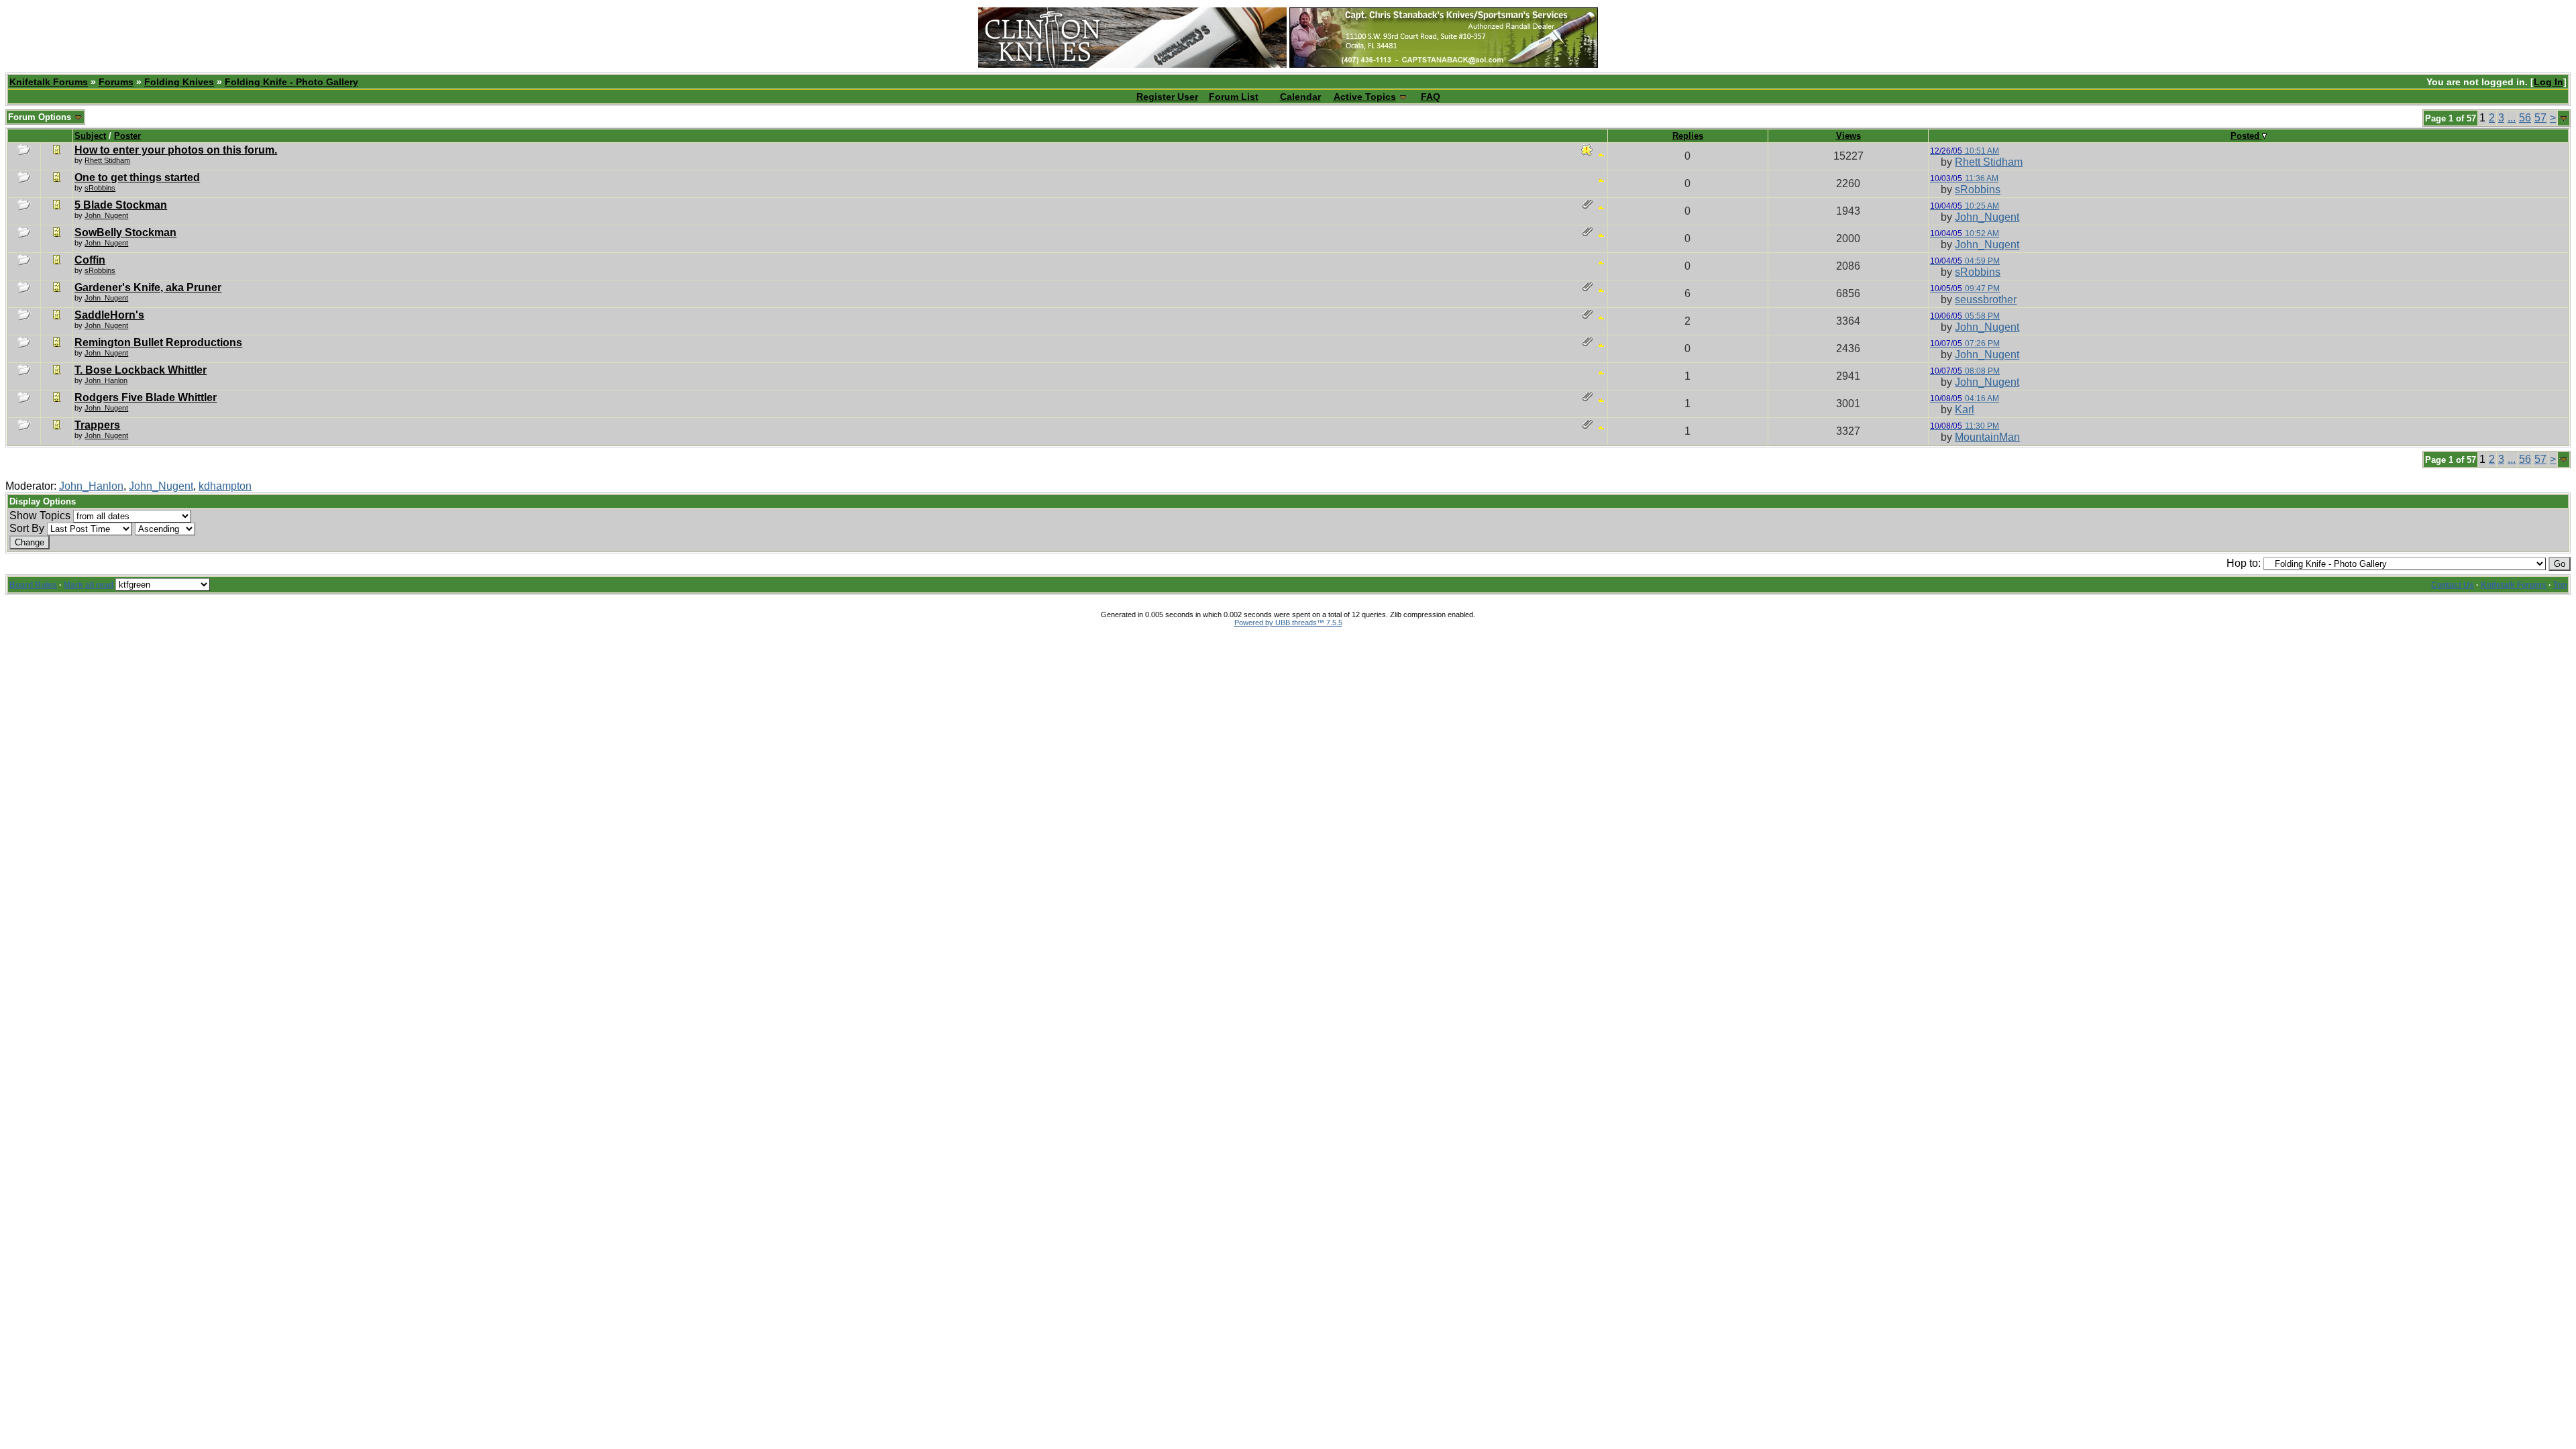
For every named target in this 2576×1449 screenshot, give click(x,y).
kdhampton (225, 486)
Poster (127, 136)
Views (1848, 136)
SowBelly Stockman (125, 232)
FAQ (1431, 97)
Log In (2548, 82)
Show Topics (40, 516)
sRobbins (100, 188)
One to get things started (137, 177)
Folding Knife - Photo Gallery (291, 82)
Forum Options (41, 117)
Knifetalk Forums (49, 82)
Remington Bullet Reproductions (158, 342)
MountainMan (1987, 437)
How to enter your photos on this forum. (176, 150)
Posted (2246, 136)
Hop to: (2244, 563)
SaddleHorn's (109, 315)
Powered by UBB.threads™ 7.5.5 (1288, 623)
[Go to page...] (2564, 118)
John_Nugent (1987, 217)
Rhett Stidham (107, 160)
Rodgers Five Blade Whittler (146, 397)
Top (2560, 585)
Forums (116, 82)
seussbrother (1986, 300)
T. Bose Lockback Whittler (141, 370)
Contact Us (2453, 585)
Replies (1688, 136)
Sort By (27, 528)
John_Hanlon (91, 486)
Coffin (90, 260)
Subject (90, 136)
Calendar (1300, 97)
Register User (1167, 97)
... (2512, 118)
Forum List (1234, 97)
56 (2525, 118)
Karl (1965, 410)
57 (2540, 118)
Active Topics (1365, 97)
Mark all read (89, 585)
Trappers (97, 425)
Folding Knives (179, 82)
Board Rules (33, 585)
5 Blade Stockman (121, 205)
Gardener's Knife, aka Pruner (148, 287)
